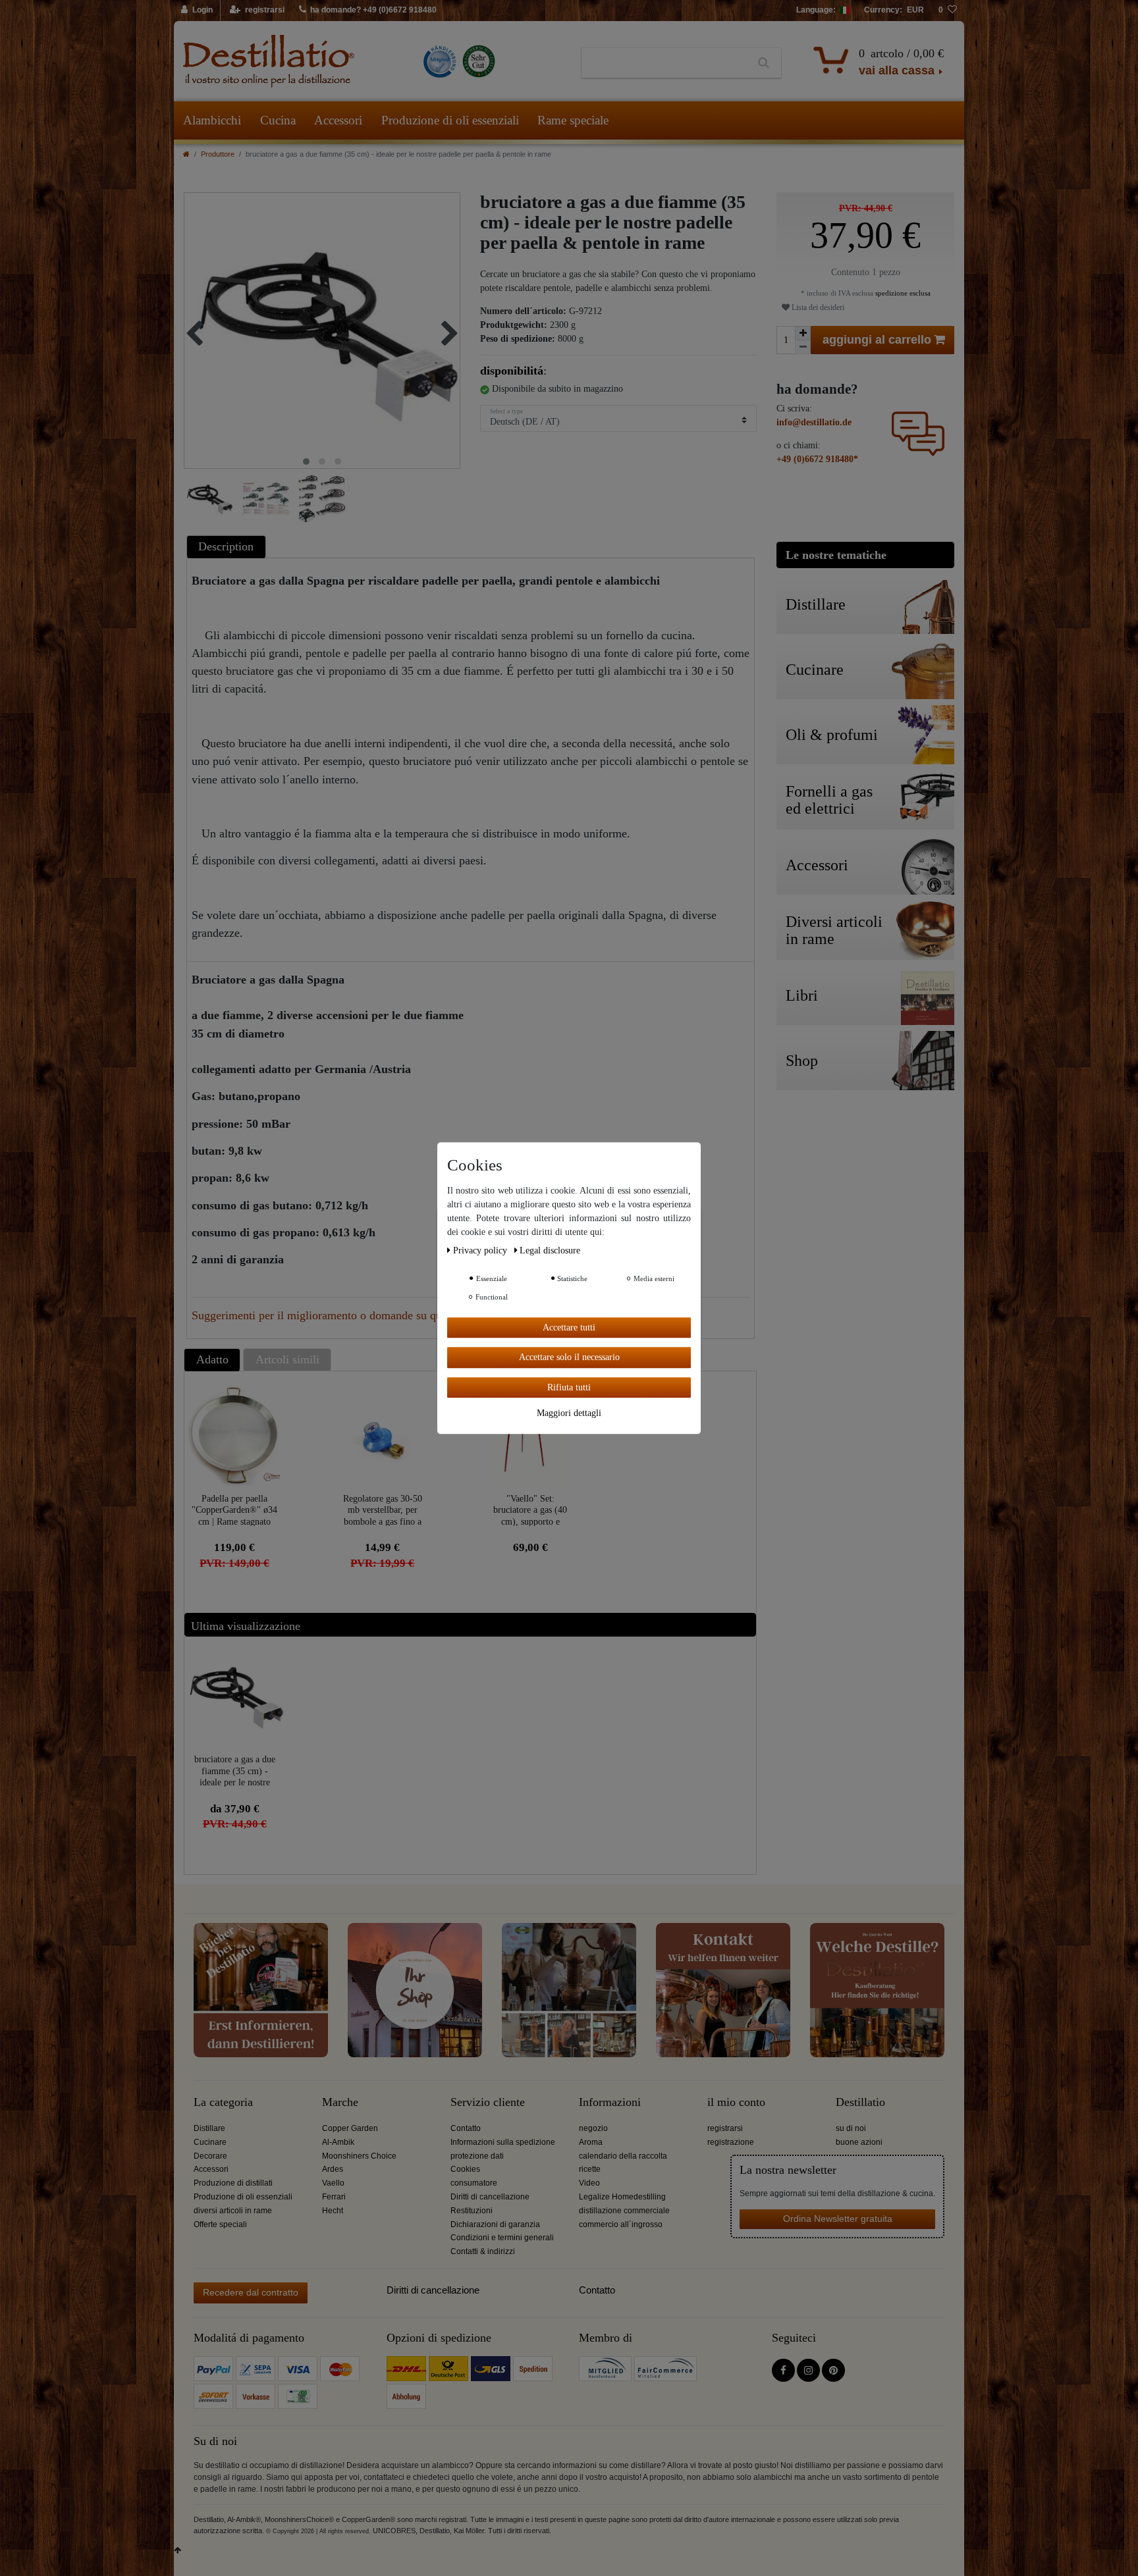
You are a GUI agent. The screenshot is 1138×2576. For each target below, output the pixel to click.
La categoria (223, 2102)
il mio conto (736, 2102)
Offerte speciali (220, 2224)
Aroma (591, 2142)
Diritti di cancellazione (490, 2197)
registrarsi (725, 2128)
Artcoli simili (287, 1359)
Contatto (466, 2128)
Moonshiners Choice (359, 2156)
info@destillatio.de (814, 422)
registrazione (731, 2142)
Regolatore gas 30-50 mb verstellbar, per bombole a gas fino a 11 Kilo (383, 1510)
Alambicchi (212, 120)
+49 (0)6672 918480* (817, 459)
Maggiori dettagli (569, 1413)
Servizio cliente (488, 2102)
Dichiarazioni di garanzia (495, 2224)
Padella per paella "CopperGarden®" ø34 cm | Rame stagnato (234, 1510)
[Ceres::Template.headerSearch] (764, 63)
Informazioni (610, 2102)
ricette (590, 2169)
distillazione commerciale (624, 2211)
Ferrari (334, 2197)
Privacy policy (481, 1250)
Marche (340, 2102)
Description (226, 546)
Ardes (333, 2169)
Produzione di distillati (233, 2183)
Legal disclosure (550, 1250)
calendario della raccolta (623, 2156)
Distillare (209, 2128)
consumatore (474, 2183)
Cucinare (210, 2142)
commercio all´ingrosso (621, 2224)
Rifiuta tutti (569, 1387)
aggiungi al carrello (877, 340)
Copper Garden (350, 2128)
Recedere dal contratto (251, 2292)
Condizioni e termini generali (502, 2238)
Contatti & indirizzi (483, 2251)
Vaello (333, 2183)
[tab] (228, 547)
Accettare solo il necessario (569, 1357)
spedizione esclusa (902, 293)
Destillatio (860, 2102)
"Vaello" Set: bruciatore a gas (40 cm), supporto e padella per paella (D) (530, 1510)
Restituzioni (472, 2211)
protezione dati (477, 2156)
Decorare (210, 2156)
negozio (593, 2128)
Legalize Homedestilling (622, 2197)
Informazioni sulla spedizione (503, 2142)
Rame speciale (573, 120)
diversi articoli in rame (233, 2211)
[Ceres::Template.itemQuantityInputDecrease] (803, 347)
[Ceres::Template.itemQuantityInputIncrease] (803, 333)
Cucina (278, 120)
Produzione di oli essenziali (450, 120)
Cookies (465, 2169)
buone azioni (859, 2142)
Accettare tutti (569, 1327)
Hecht (333, 2211)
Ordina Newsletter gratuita (838, 2219)
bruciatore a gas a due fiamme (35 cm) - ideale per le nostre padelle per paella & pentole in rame (235, 1771)
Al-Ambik (338, 2142)
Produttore (218, 154)
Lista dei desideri (817, 307)
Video (589, 2183)
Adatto (212, 1359)
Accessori (338, 120)
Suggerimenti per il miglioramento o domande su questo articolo (346, 1315)
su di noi (851, 2128)
